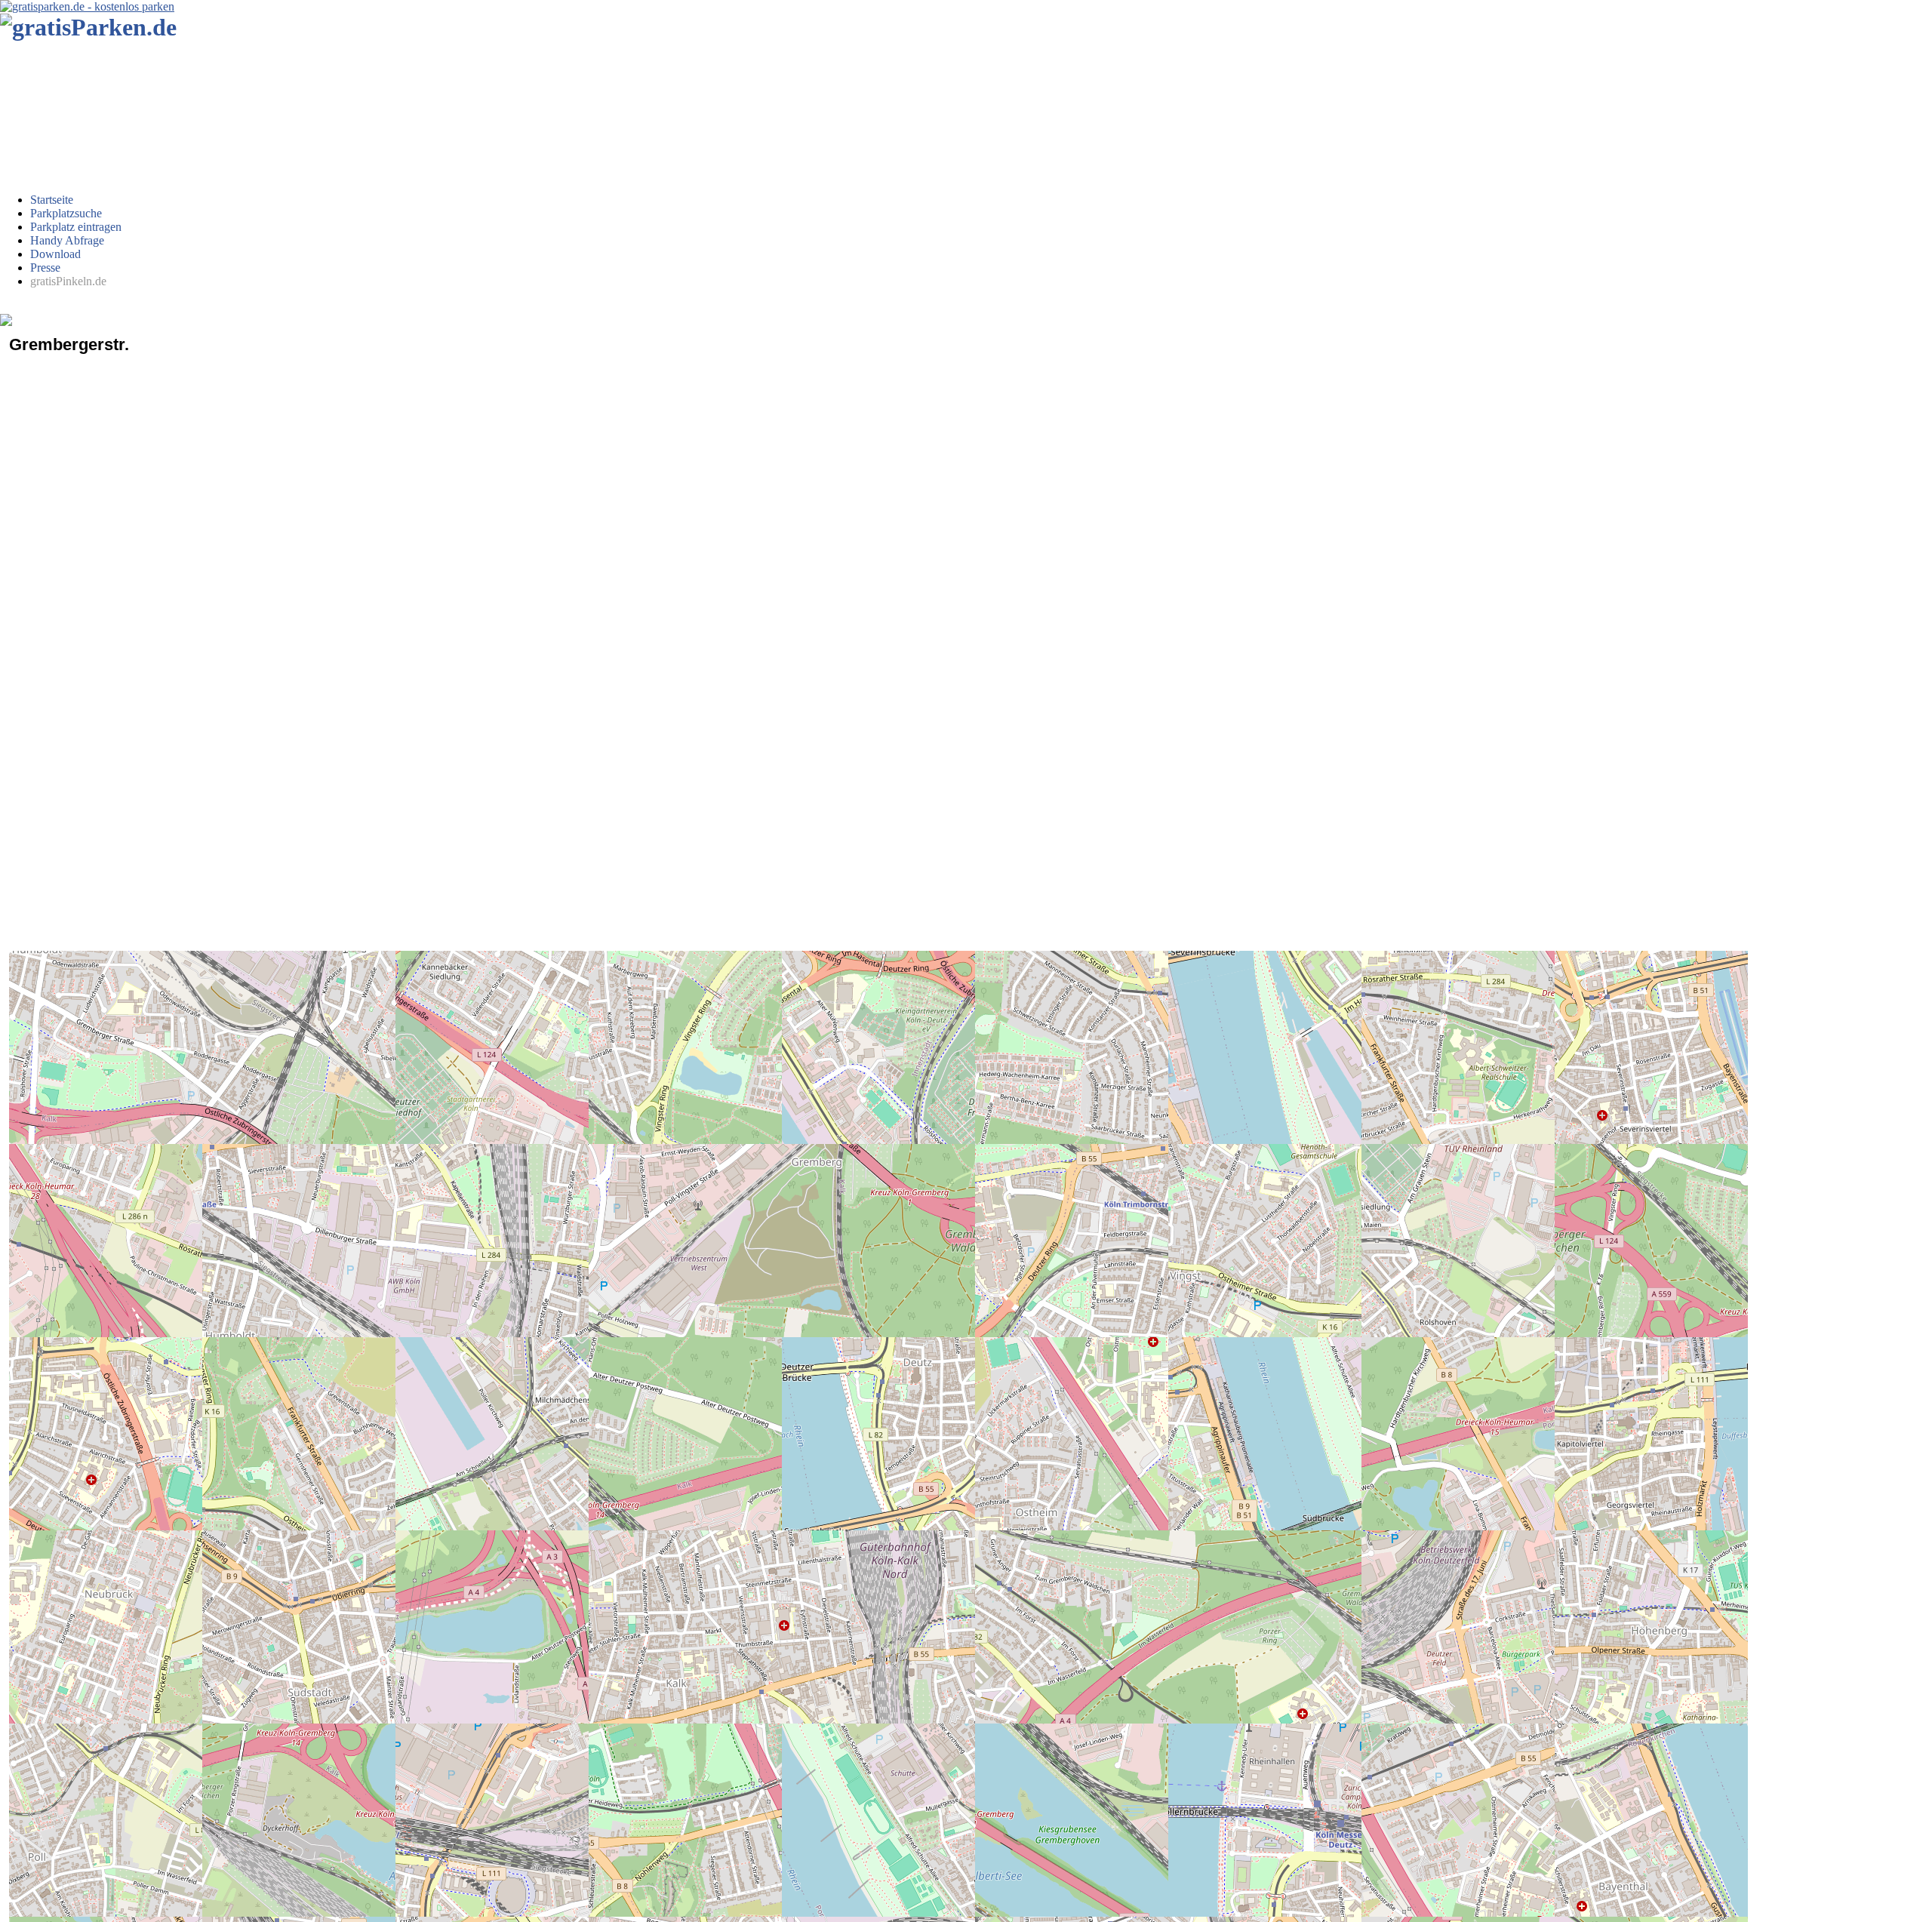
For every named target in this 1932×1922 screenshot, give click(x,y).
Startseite (52, 200)
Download (55, 254)
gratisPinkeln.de (68, 281)
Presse (45, 268)
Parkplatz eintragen (76, 227)
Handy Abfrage (67, 240)
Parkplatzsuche (66, 213)
